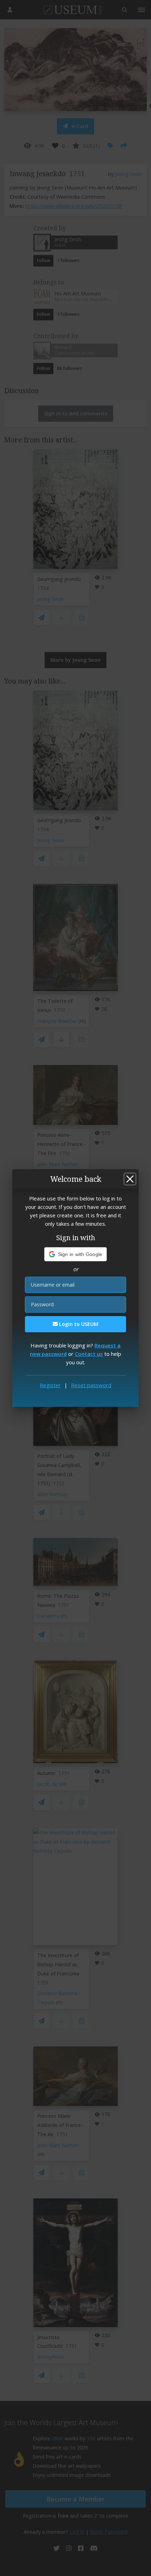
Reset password (91, 1385)
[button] (76, 1254)
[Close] (130, 1179)
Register (50, 1385)
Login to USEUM (78, 1324)
